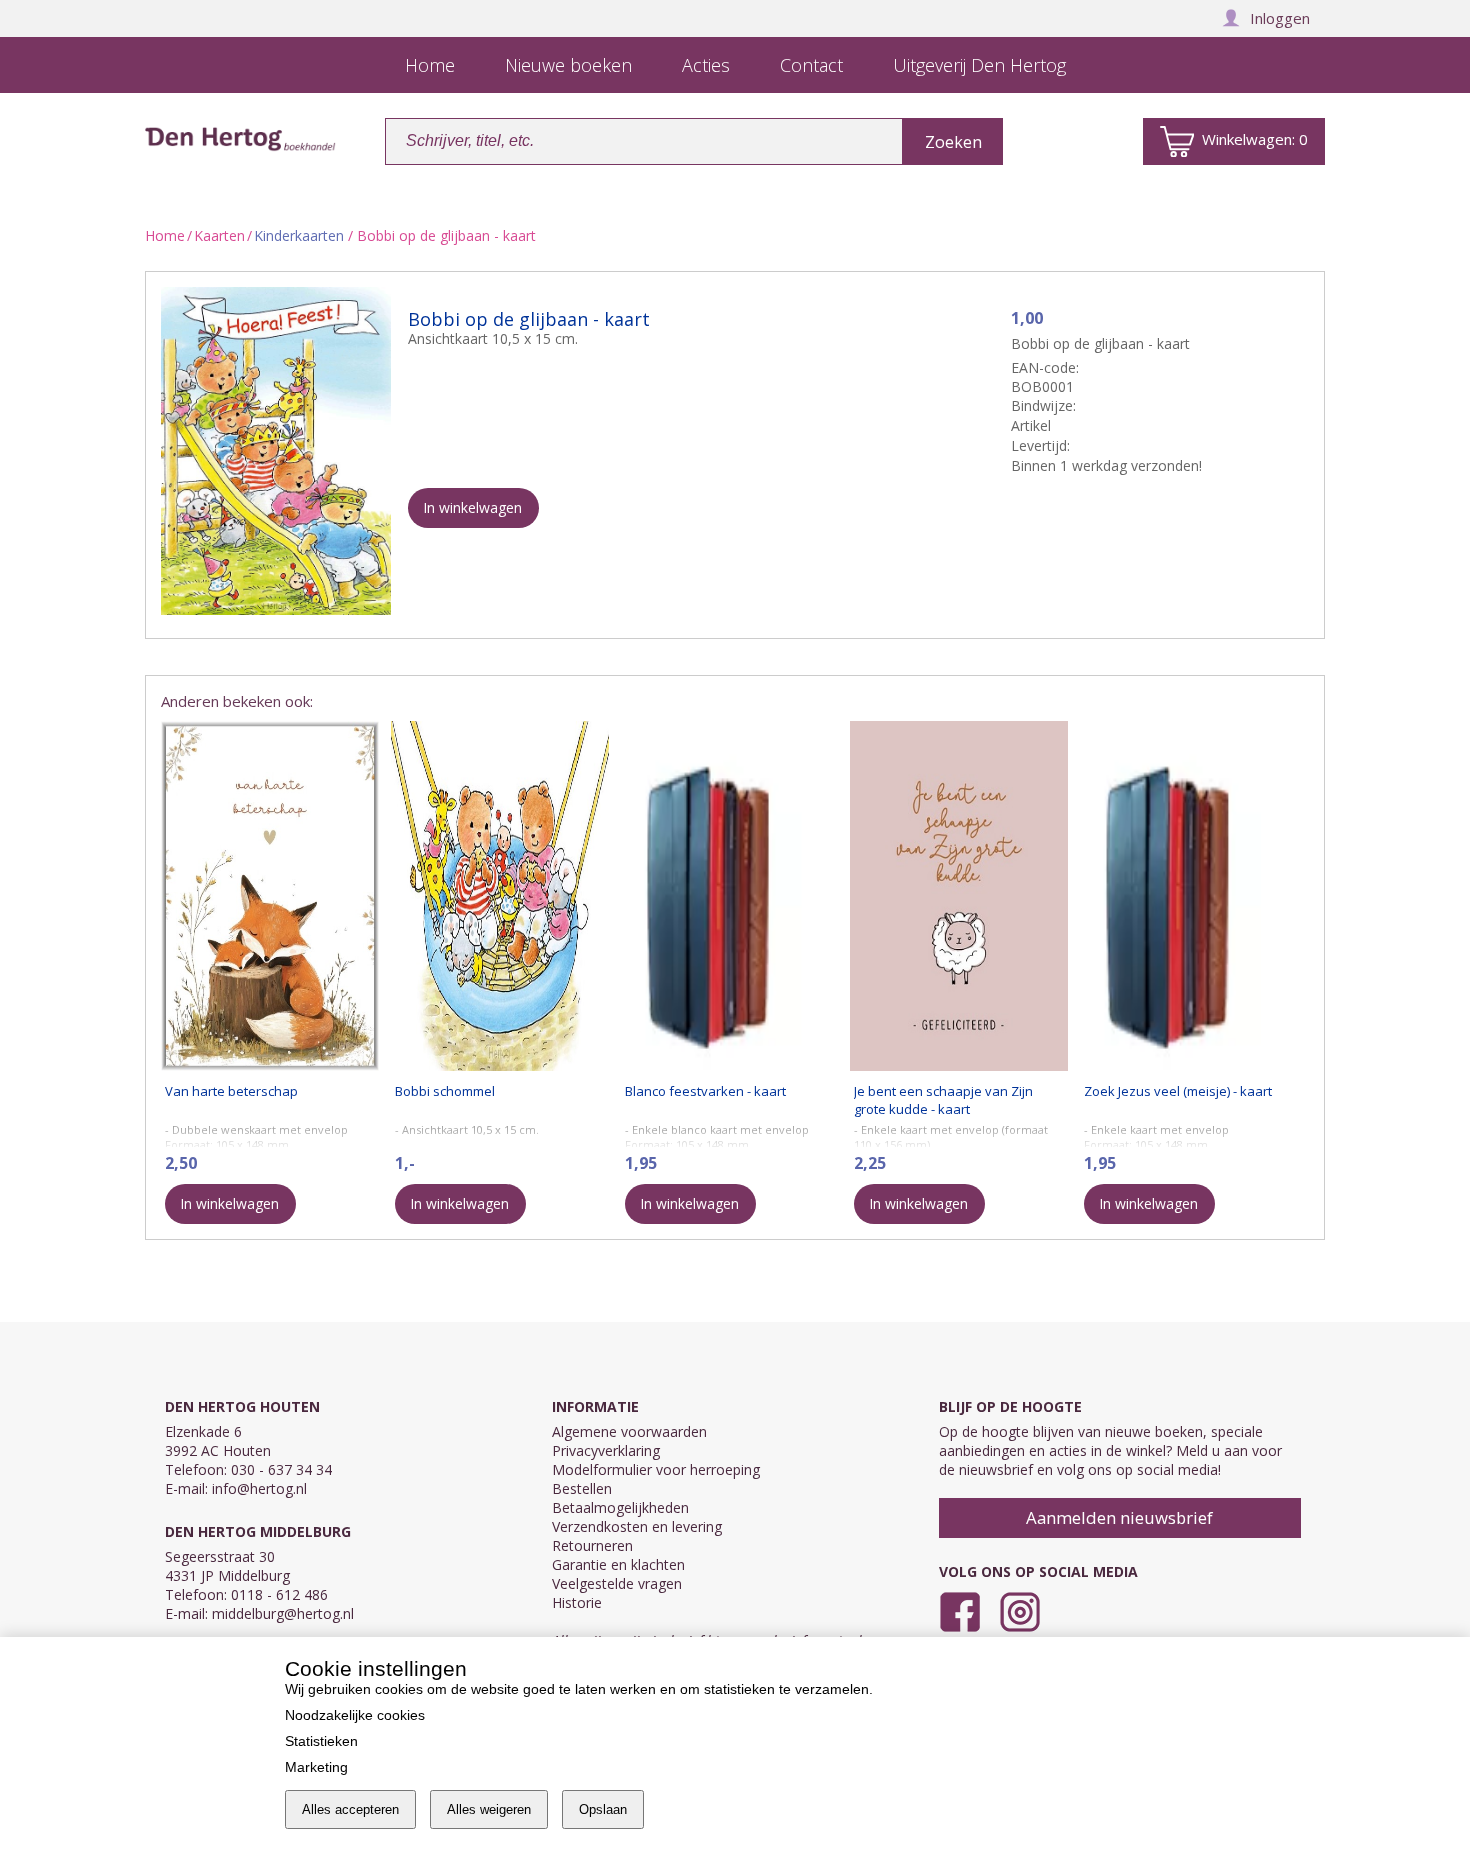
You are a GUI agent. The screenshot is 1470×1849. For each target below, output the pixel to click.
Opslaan (603, 1809)
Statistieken (321, 1741)
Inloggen (1280, 18)
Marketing (316, 1767)
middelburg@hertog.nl (283, 1613)
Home (165, 235)
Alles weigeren (489, 1809)
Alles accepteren (350, 1809)
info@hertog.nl (259, 1488)
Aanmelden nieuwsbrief (1119, 1517)
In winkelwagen (472, 507)
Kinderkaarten (299, 235)
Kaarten (219, 235)
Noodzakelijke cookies (355, 1715)
